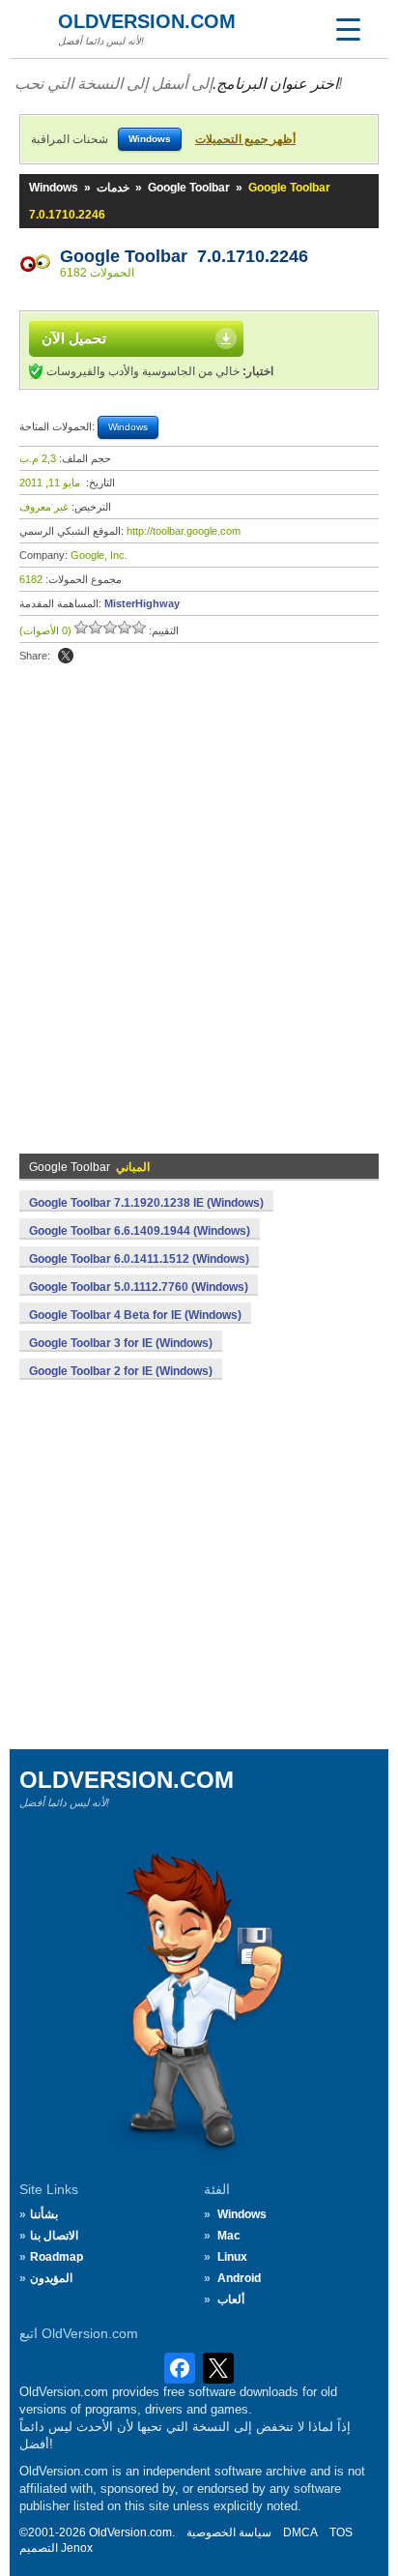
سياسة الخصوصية (229, 2532)
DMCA (300, 2532)
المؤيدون (51, 2278)
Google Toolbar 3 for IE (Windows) (121, 1343)
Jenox (77, 2548)
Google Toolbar (189, 188)
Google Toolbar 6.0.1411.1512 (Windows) (139, 1259)
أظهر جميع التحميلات (245, 139)
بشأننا (44, 2214)
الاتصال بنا (54, 2236)
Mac (229, 2236)
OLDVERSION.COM (147, 21)
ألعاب (231, 2299)
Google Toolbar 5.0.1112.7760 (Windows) (139, 1287)
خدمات (113, 188)
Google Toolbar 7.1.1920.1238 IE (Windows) (146, 1203)
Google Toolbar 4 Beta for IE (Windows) (135, 1315)
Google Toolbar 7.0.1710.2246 (184, 256)
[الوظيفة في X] (66, 656)
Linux (232, 2257)
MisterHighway (142, 603)
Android (239, 2278)
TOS (341, 2532)
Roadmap (57, 2257)
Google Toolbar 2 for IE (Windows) (121, 1371)
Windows (54, 188)
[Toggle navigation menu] (348, 29)
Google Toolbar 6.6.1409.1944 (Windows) (140, 1231)
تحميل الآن (74, 338)
